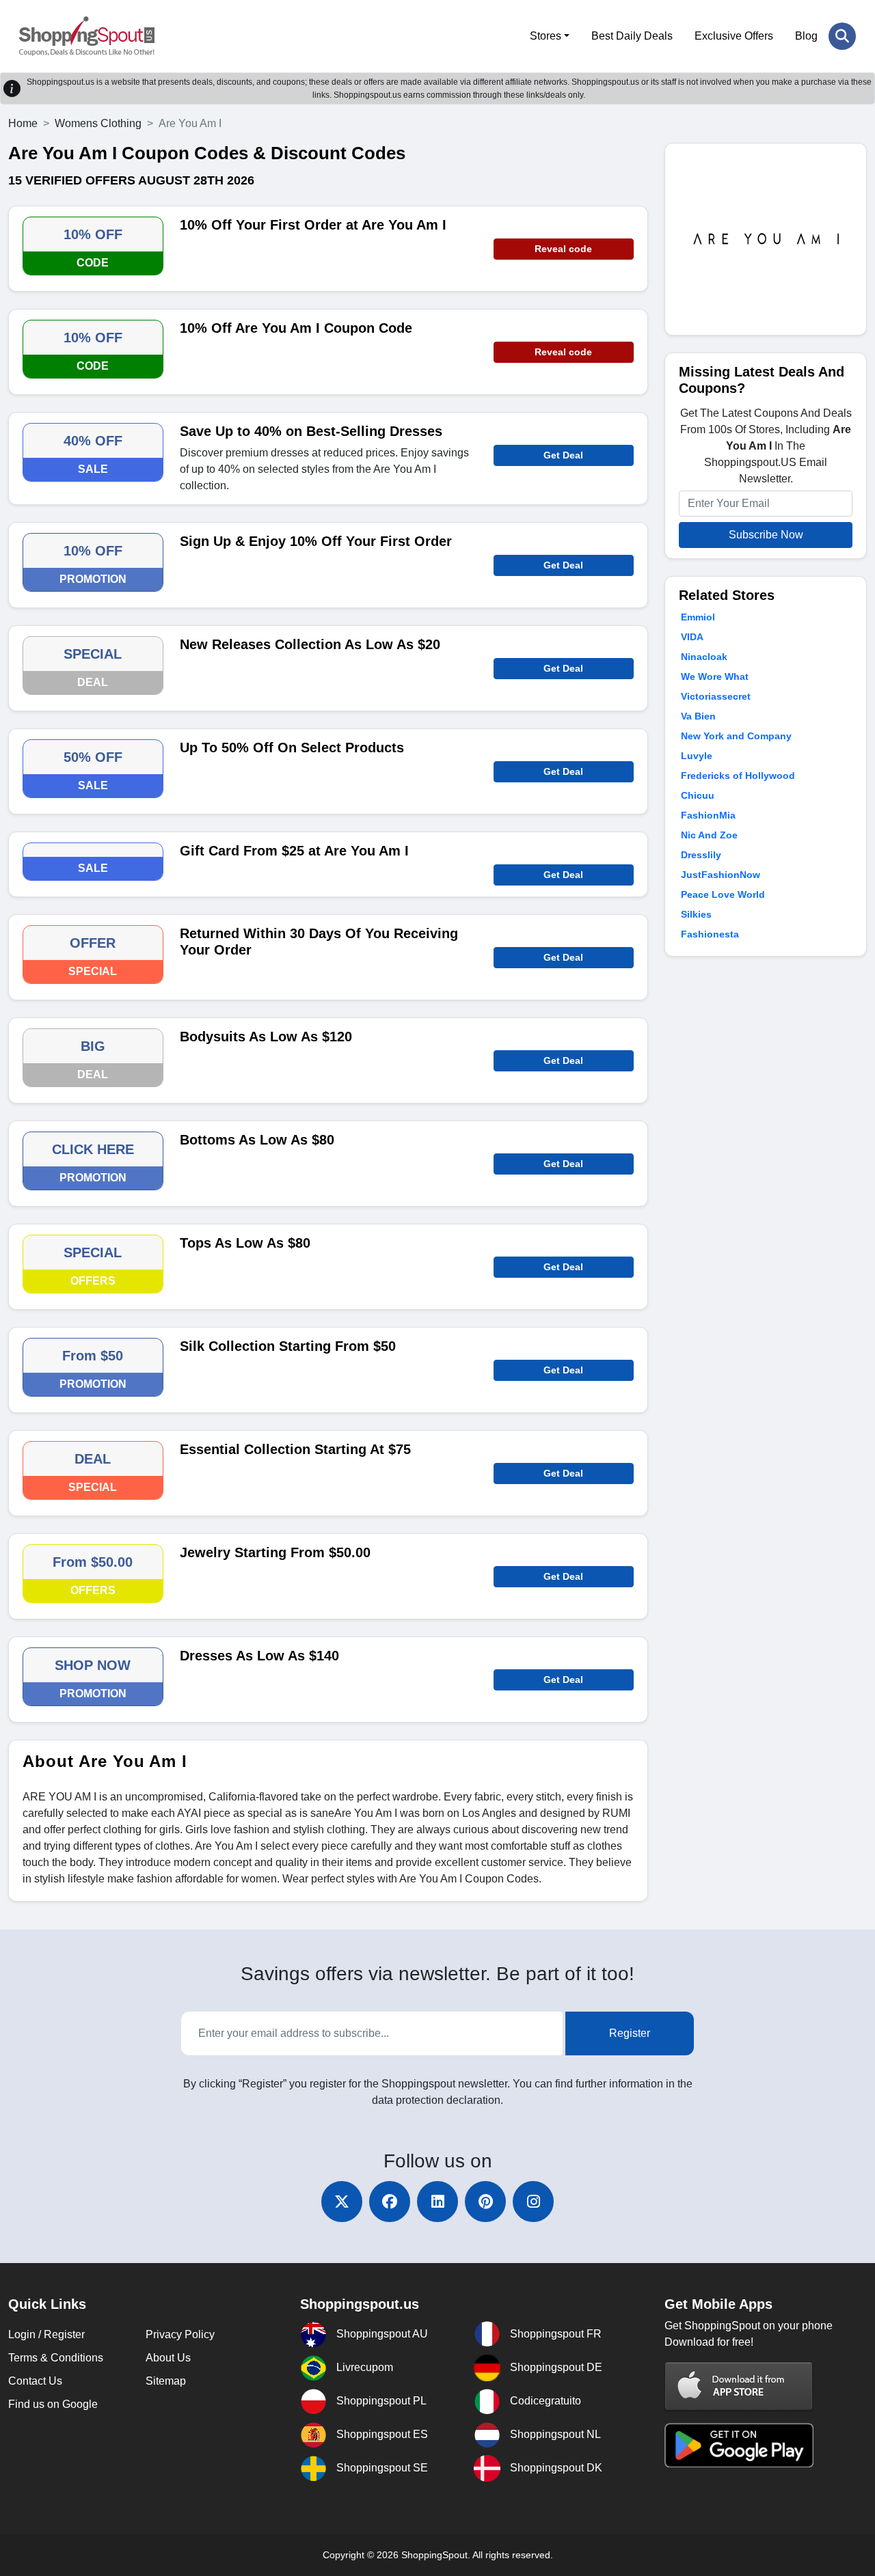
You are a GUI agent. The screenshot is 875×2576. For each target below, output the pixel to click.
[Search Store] (842, 36)
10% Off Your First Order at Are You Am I (313, 225)
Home (23, 123)
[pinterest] (485, 2202)
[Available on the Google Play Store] (739, 2444)
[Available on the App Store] (739, 2386)
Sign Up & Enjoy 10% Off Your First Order (316, 541)
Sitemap (166, 2381)
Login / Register (46, 2334)
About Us (168, 2358)
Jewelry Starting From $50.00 (275, 1552)
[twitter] (342, 2202)
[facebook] (390, 2202)
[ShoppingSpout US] (87, 36)
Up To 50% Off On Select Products (292, 748)
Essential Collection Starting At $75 (295, 1449)
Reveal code (563, 249)
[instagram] (533, 2202)
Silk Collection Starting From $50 (288, 1346)
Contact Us (35, 2381)
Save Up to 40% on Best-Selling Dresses (311, 431)
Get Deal (563, 455)
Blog (806, 36)
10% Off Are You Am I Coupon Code (296, 328)
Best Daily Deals (632, 36)
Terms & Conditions (56, 2358)
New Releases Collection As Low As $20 (310, 644)
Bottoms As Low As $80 (257, 1140)
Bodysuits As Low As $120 (266, 1037)
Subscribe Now (766, 535)
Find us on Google (53, 2404)
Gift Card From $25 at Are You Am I (294, 851)
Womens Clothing (98, 123)
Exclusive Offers (734, 36)
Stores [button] (546, 36)
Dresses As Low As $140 (259, 1656)
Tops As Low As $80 (245, 1243)
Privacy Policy (180, 2334)
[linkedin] (437, 2202)
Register (630, 2033)
